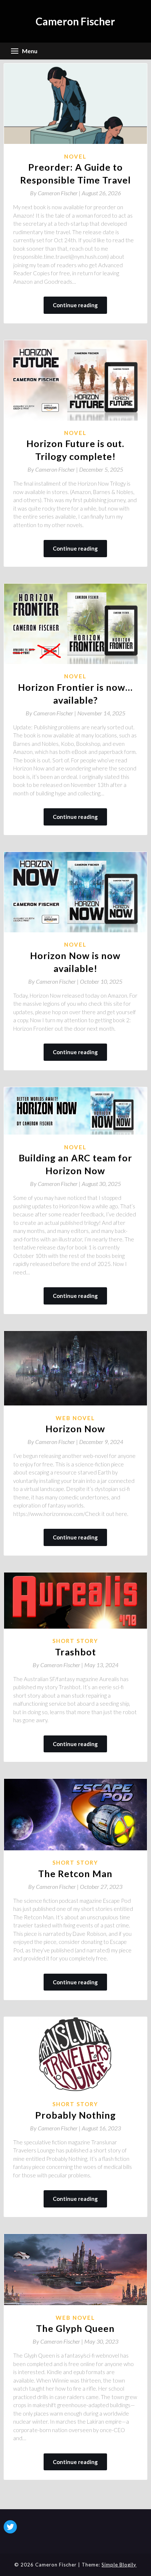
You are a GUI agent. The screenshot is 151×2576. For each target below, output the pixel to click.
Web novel (75, 1418)
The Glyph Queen (75, 2328)
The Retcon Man (75, 1873)
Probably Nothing (75, 2115)
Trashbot (75, 1652)
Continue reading (75, 305)
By (56, 193)
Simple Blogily (119, 2565)
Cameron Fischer (75, 21)
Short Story (75, 1641)
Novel (75, 156)
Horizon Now (75, 1429)
